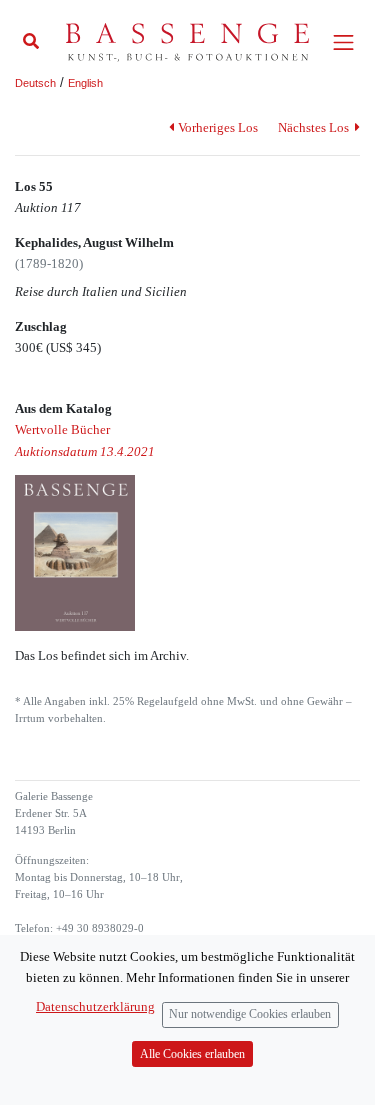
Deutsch (35, 83)
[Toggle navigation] (343, 42)
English (85, 83)
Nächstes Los (315, 127)
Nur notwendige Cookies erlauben (250, 1014)
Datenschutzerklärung (95, 1006)
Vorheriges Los (217, 127)
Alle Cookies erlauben (192, 1054)
